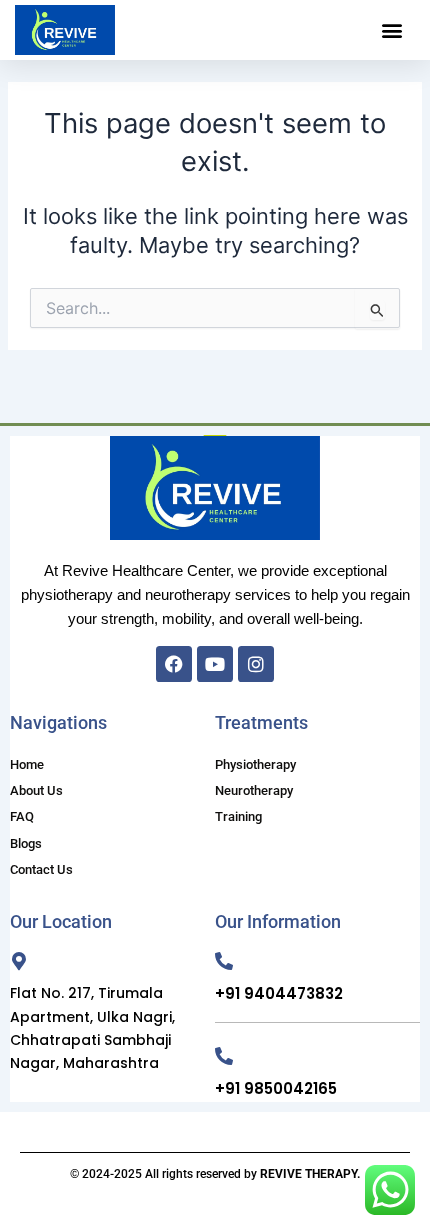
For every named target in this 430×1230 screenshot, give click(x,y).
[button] (392, 30)
